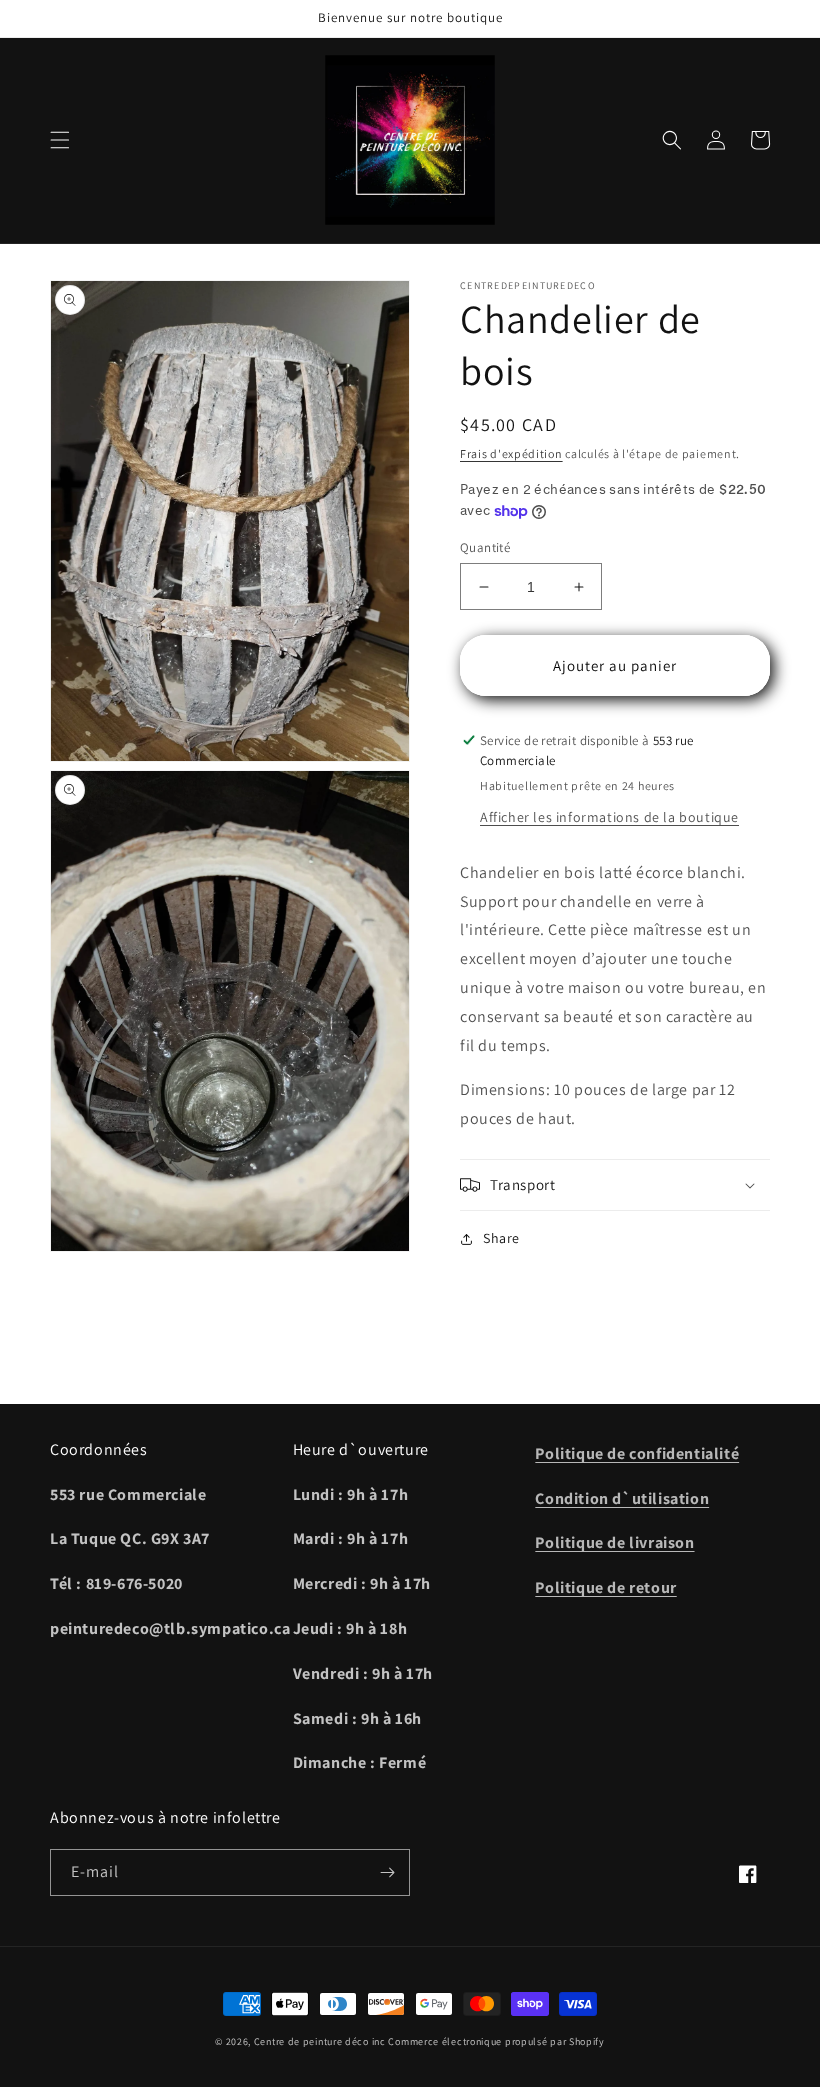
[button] (60, 140)
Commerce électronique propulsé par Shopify (496, 2041)
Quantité (485, 547)
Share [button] (501, 1238)
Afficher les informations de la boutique (609, 817)
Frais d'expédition (511, 453)
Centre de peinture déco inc (320, 2041)
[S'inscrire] (387, 1872)
